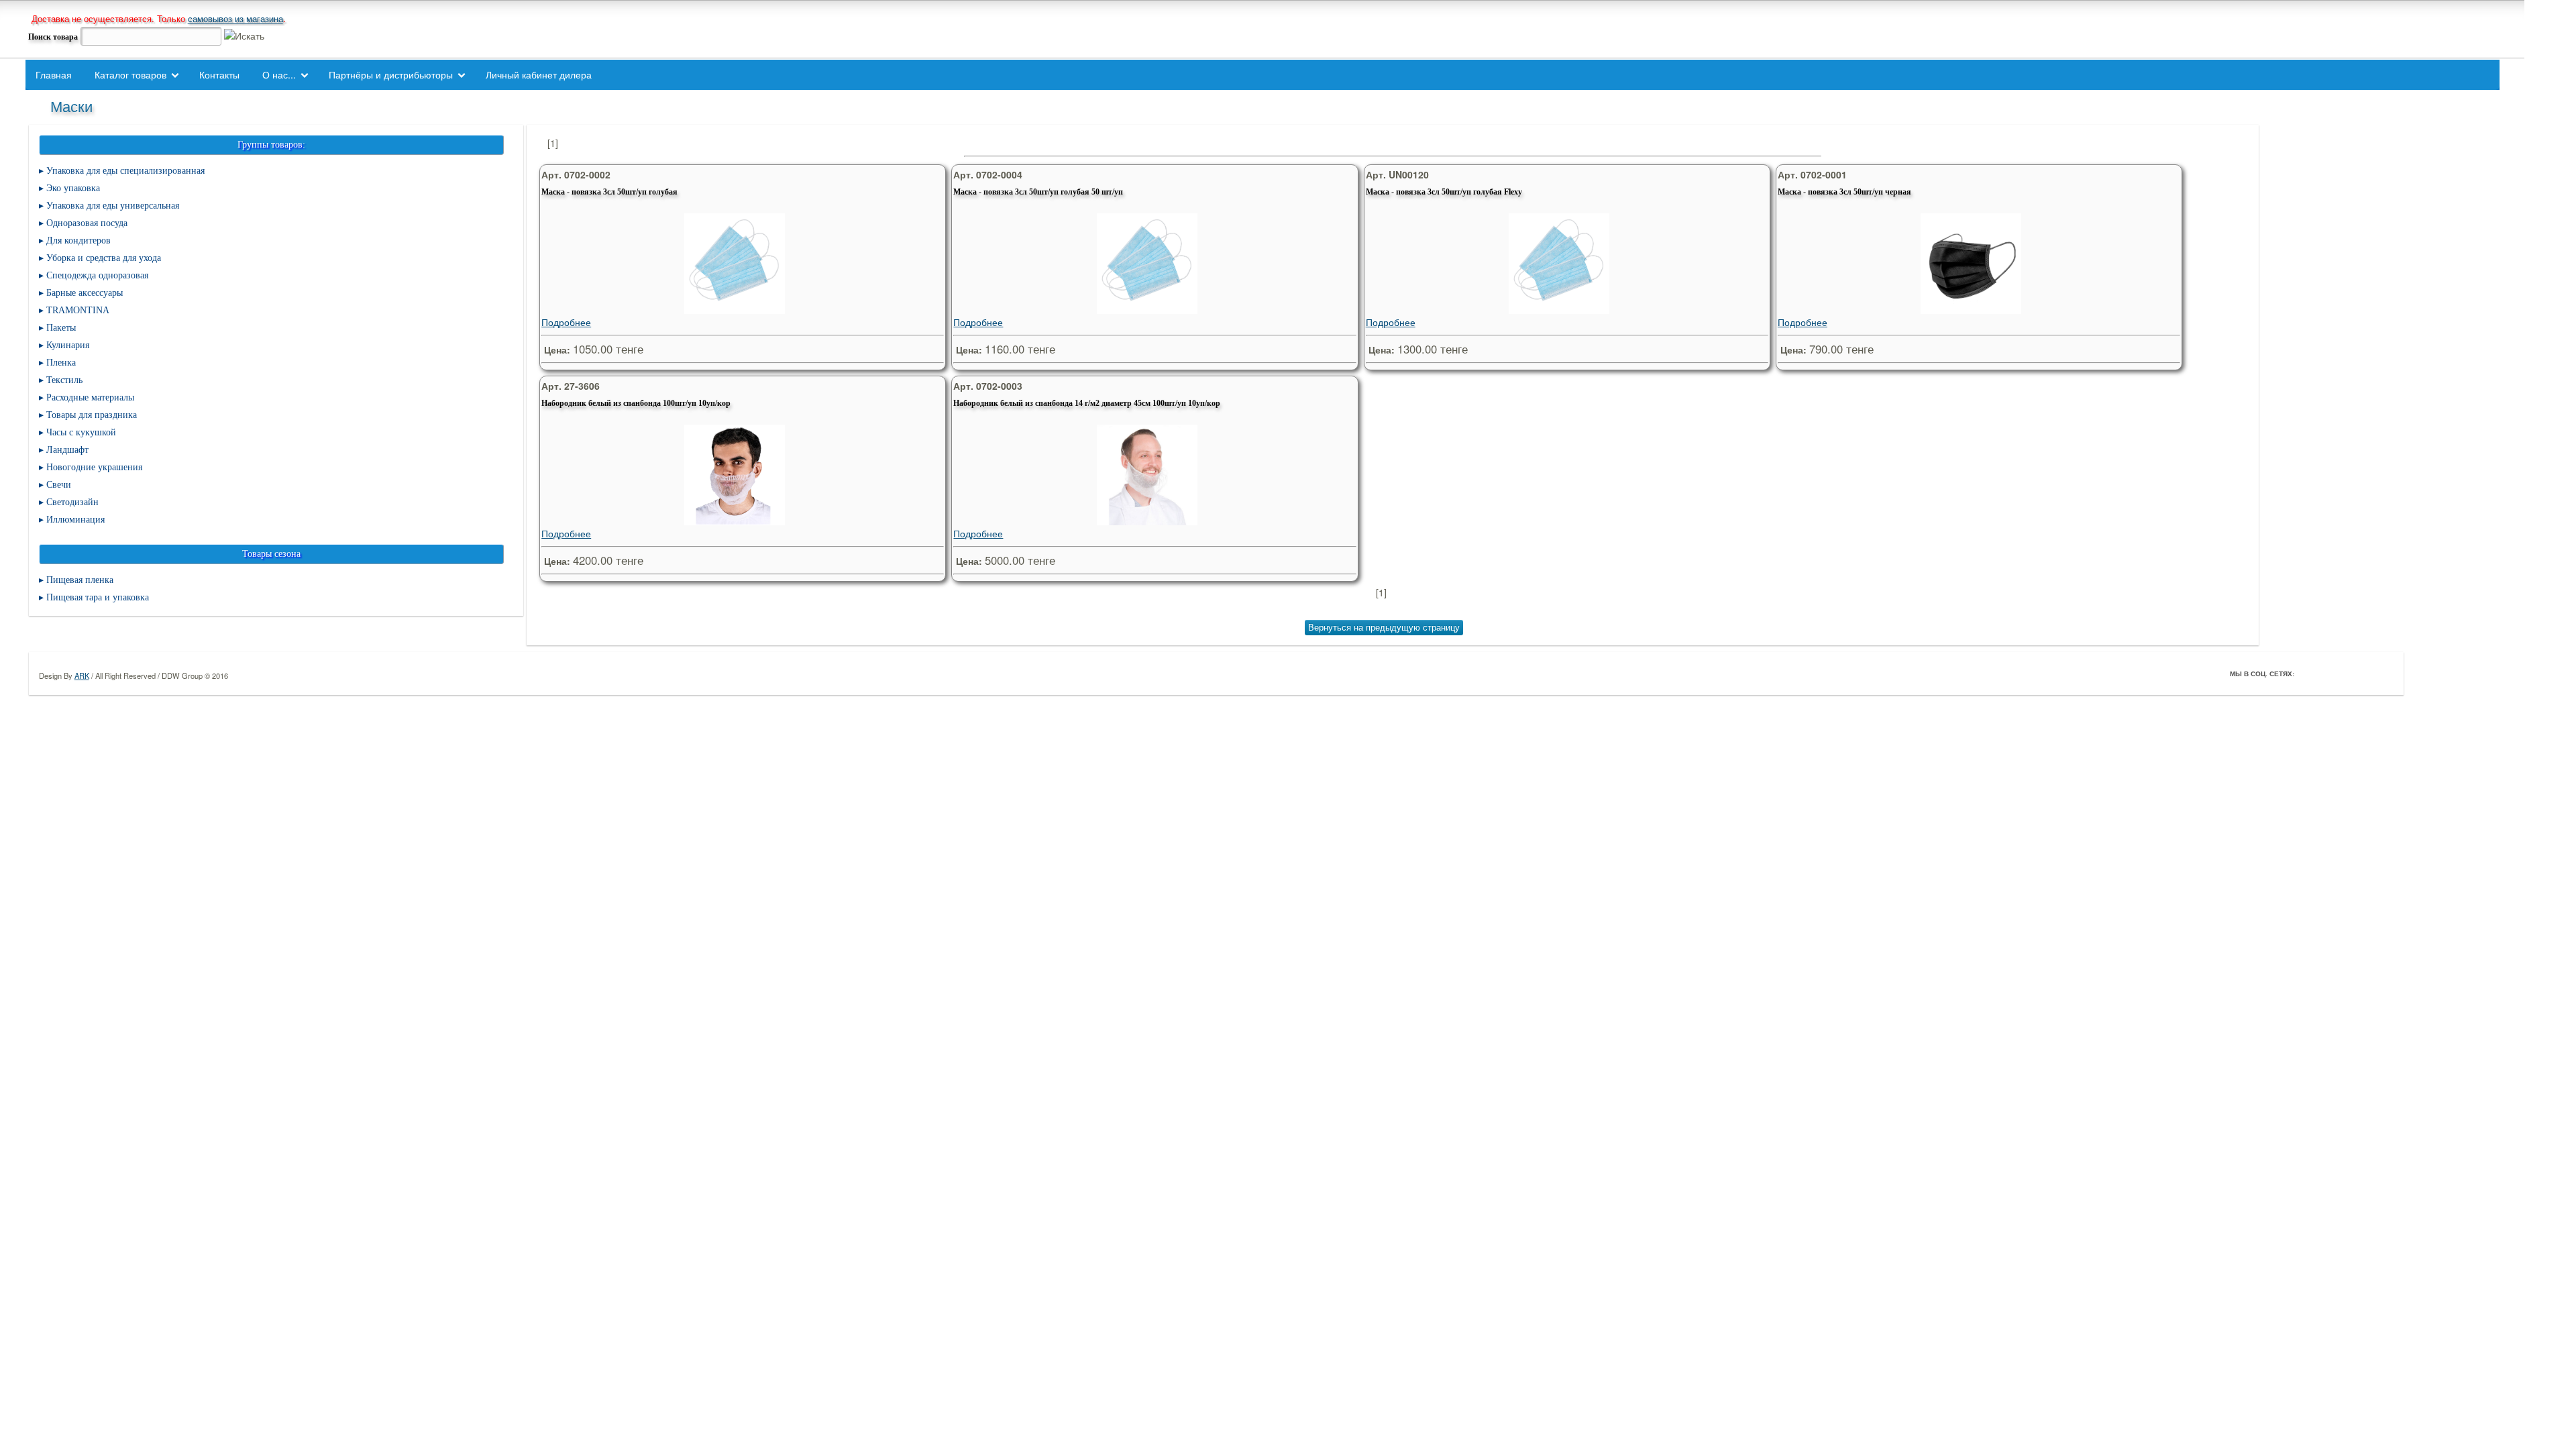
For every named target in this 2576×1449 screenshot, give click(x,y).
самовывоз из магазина (235, 18)
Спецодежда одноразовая (97, 275)
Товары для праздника (92, 415)
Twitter (2326, 674)
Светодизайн (72, 502)
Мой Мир (2383, 674)
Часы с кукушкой (81, 432)
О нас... (279, 74)
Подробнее (566, 322)
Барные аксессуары (85, 293)
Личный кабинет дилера (539, 74)
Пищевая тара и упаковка (98, 597)
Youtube (2364, 674)
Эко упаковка (73, 188)
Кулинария (68, 345)
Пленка (61, 363)
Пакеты (61, 328)
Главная (54, 74)
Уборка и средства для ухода (104, 258)
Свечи (59, 485)
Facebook (2308, 674)
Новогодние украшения (94, 467)
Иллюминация (75, 520)
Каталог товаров (130, 74)
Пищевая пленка (80, 580)
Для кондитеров (78, 240)
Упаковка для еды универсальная (113, 206)
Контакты (219, 74)
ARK (82, 676)
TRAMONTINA (78, 310)
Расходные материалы (90, 397)
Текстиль (64, 380)
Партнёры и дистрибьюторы (391, 74)
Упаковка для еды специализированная (125, 171)
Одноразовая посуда (87, 223)
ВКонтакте (2345, 674)
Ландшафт (67, 450)
